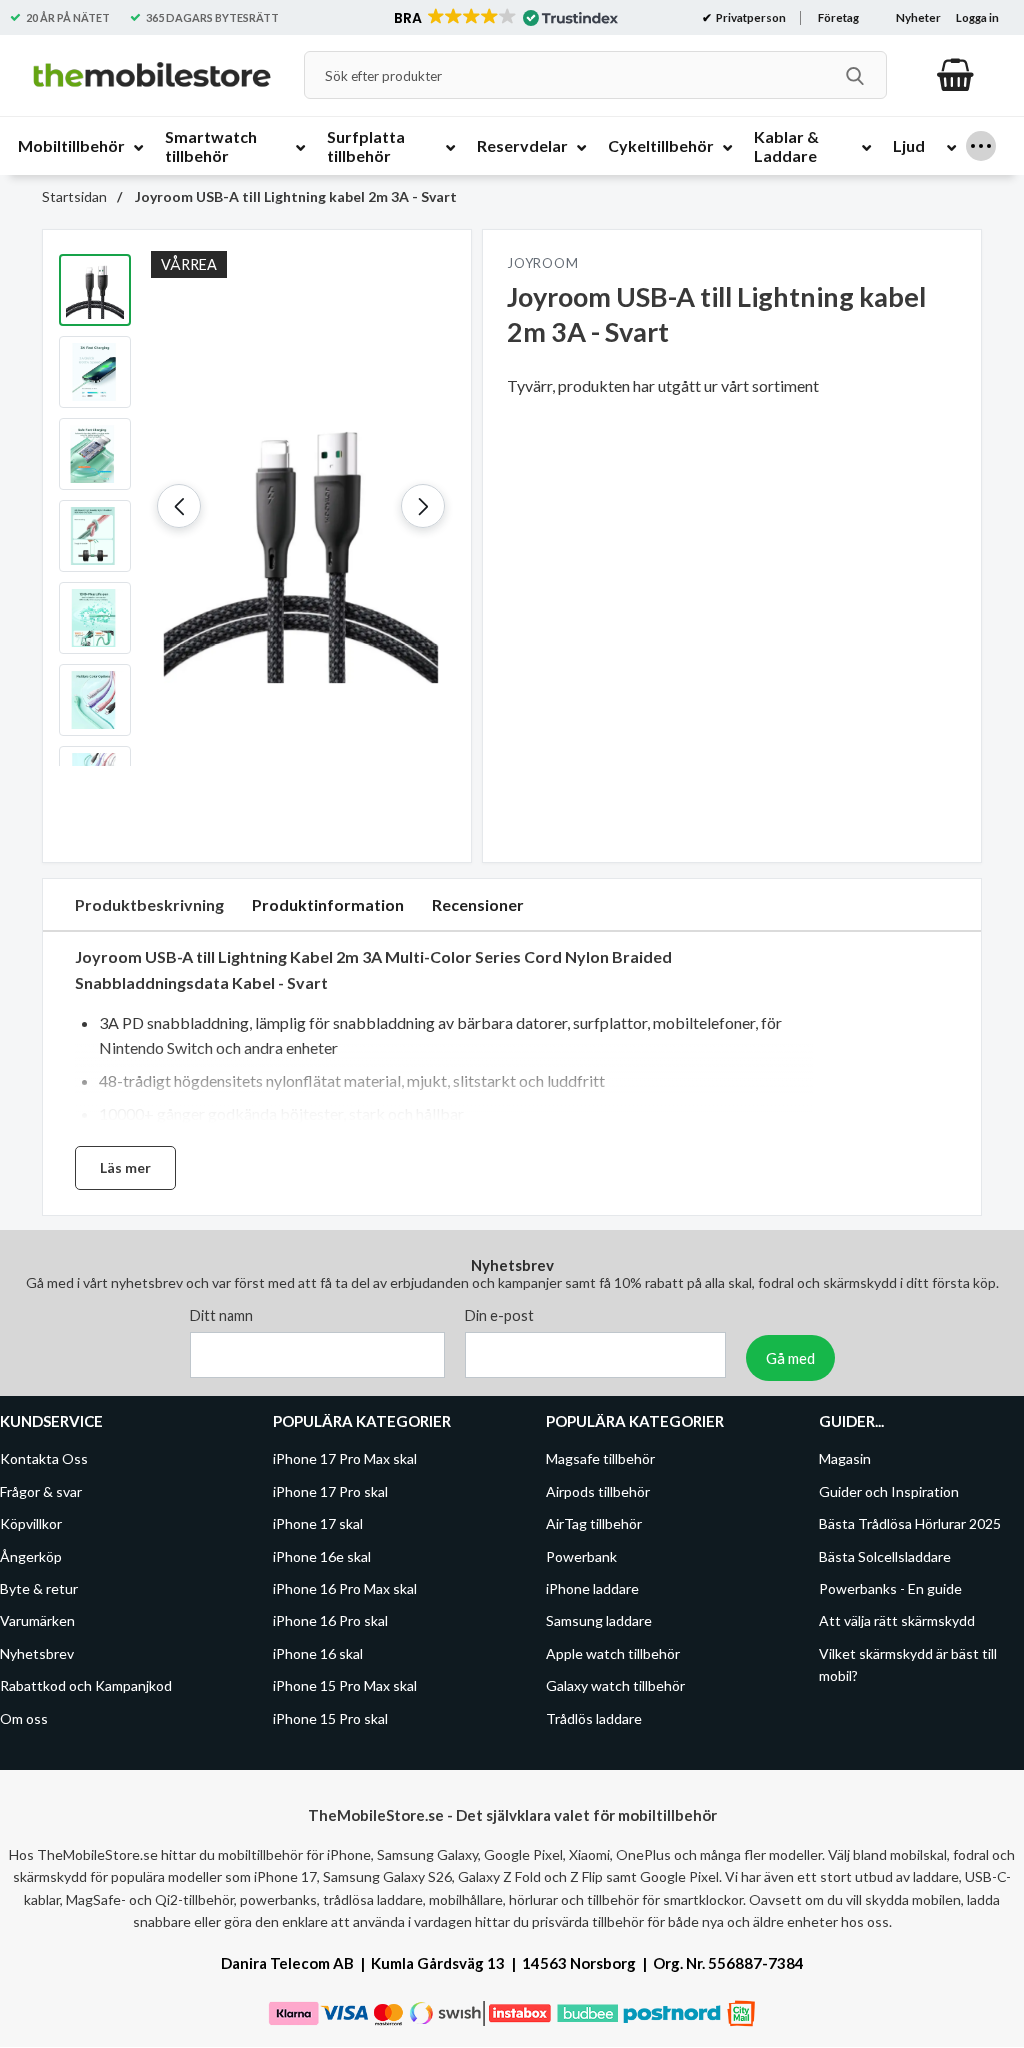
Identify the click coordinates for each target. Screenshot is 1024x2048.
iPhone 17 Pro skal (330, 1491)
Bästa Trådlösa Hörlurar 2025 (910, 1524)
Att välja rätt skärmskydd (897, 1621)
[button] (504, 18)
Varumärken (37, 1621)
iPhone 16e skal (322, 1556)
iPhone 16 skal (318, 1653)
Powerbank (581, 1556)
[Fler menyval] (981, 146)
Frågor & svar (41, 1491)
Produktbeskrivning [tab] (149, 904)
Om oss (24, 1718)
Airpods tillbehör (598, 1491)
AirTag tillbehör (594, 1524)
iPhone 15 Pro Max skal (345, 1686)
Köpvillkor (31, 1524)
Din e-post (499, 1316)
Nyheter (918, 17)
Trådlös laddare (594, 1718)
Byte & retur (39, 1588)
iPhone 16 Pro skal (330, 1621)
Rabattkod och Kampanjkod (86, 1686)
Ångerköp (31, 1556)
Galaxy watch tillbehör (615, 1686)
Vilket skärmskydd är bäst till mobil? (908, 1664)
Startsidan (74, 196)
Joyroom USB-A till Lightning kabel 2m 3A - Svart (294, 196)
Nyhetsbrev (37, 1653)
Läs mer (125, 1167)
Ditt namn (221, 1316)
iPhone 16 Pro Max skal (345, 1588)
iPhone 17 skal (318, 1524)
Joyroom (542, 263)
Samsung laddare (599, 1621)
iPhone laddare (592, 1588)
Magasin (845, 1459)
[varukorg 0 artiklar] (955, 75)
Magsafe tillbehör (600, 1459)
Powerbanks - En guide (890, 1588)
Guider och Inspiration (889, 1491)
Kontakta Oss (44, 1459)
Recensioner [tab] (478, 904)
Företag (838, 17)
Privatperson (750, 17)
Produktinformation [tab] (328, 904)
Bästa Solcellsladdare (885, 1556)
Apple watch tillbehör (613, 1653)
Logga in (977, 17)
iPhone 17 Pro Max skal (345, 1459)
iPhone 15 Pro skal (330, 1718)
